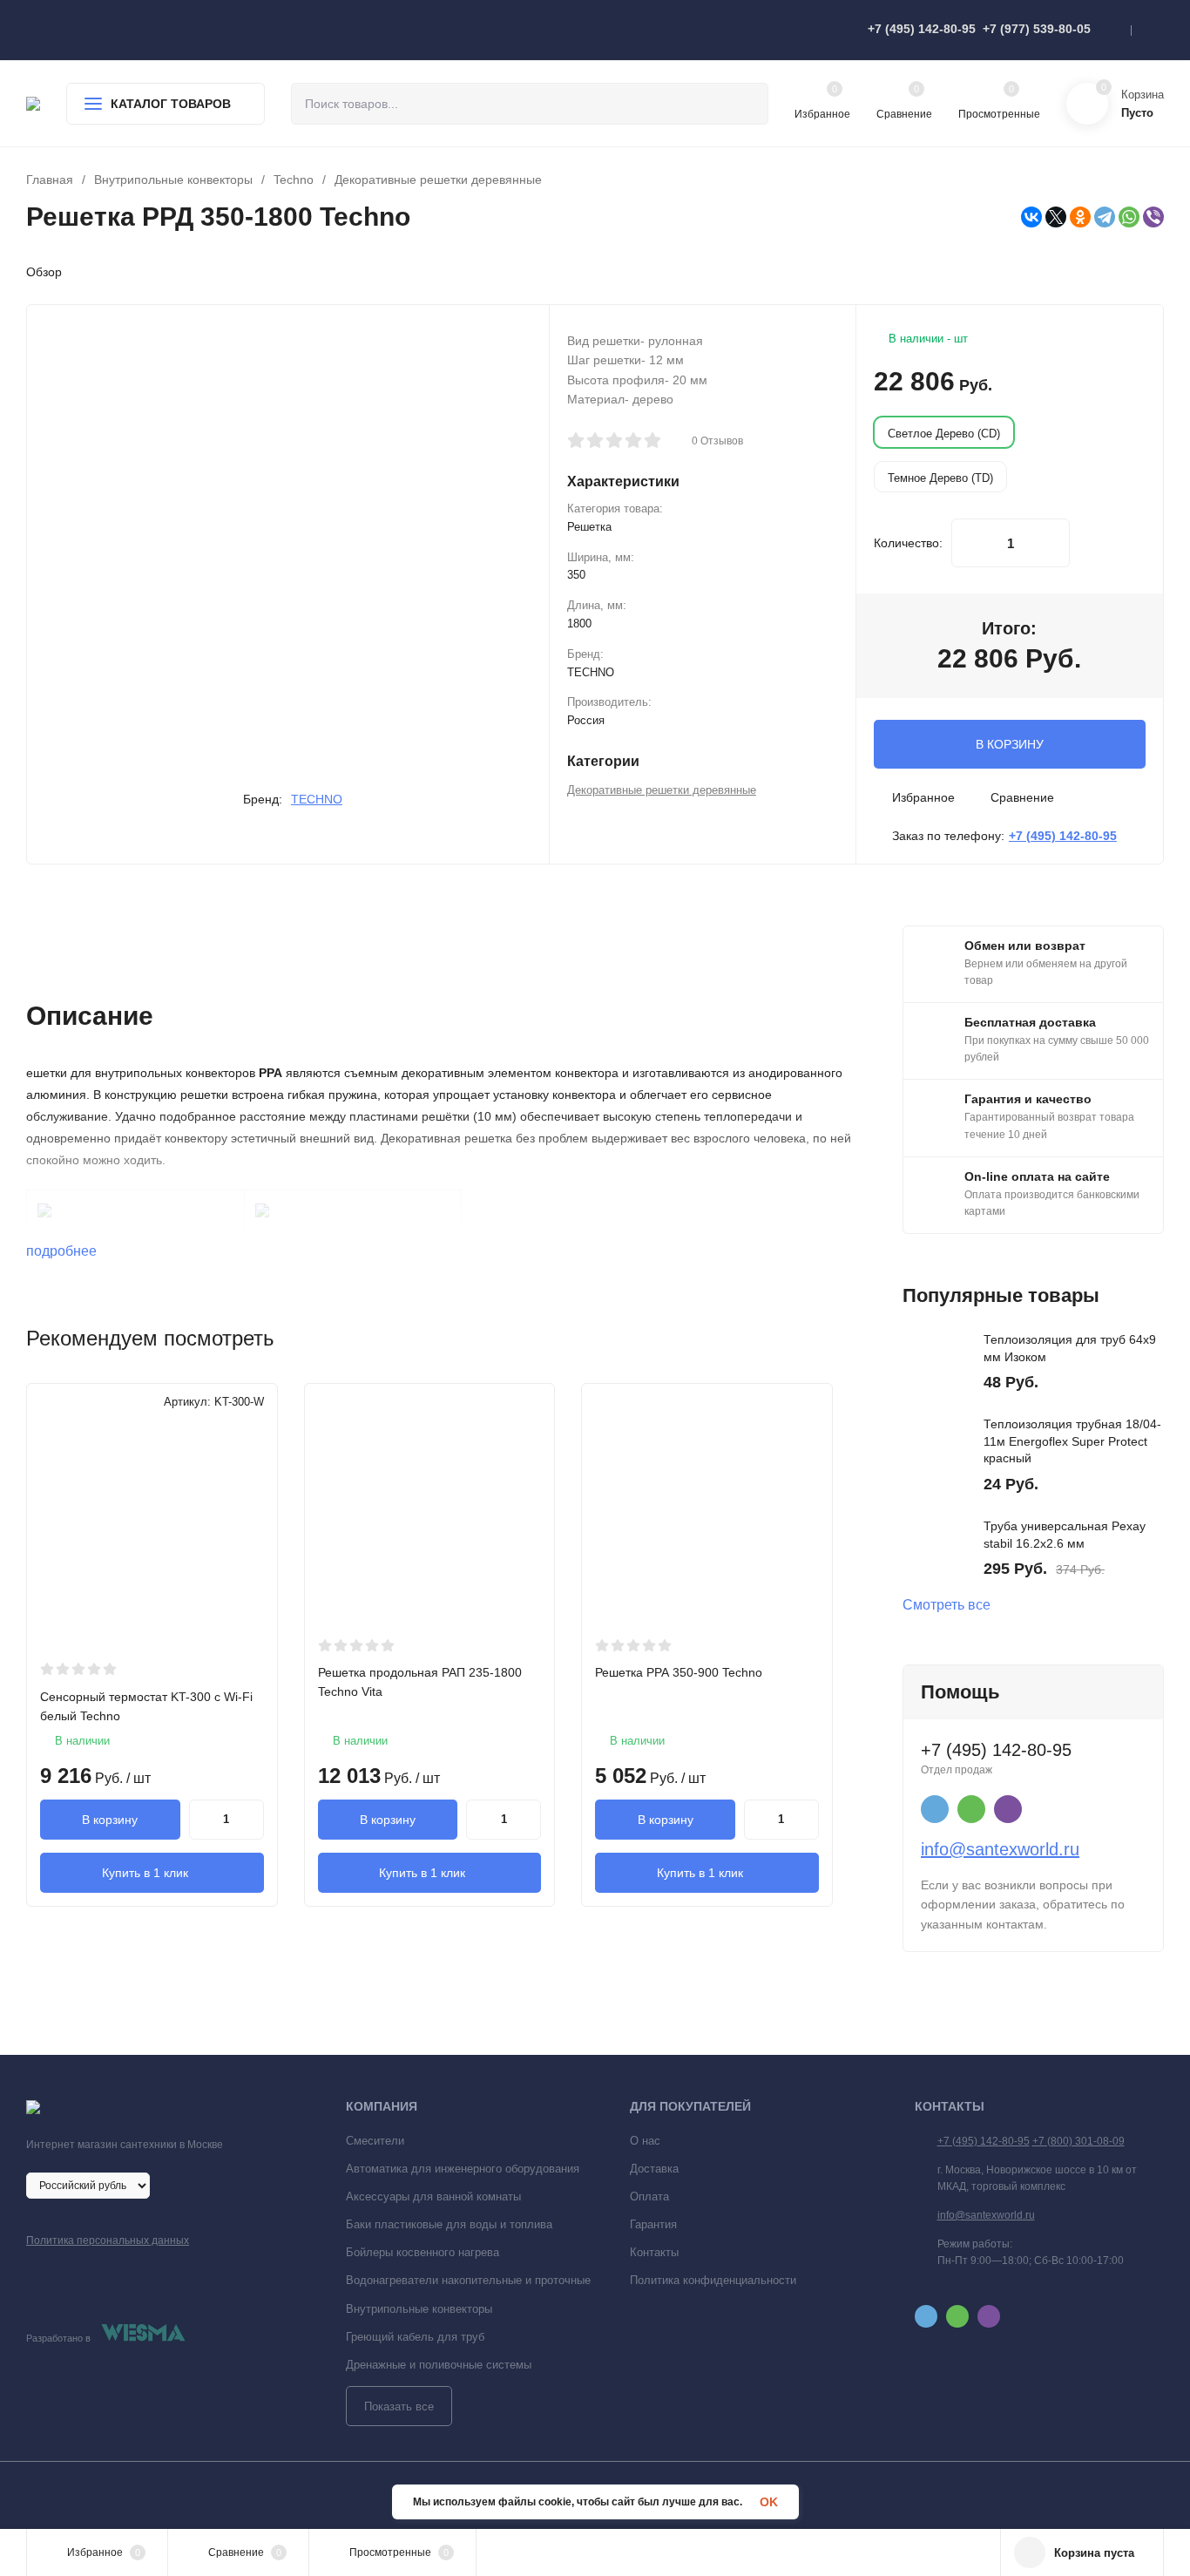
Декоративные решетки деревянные (438, 180)
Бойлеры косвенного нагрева (423, 2252)
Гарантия (653, 2224)
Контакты (654, 2252)
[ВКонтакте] (1031, 217)
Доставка (654, 2169)
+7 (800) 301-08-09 (1078, 2141)
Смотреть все (947, 1605)
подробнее (63, 1251)
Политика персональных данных (108, 2240)
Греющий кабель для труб (415, 2337)
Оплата (649, 2196)
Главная (50, 180)
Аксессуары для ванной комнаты (433, 2196)
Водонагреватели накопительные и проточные (468, 2280)
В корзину (110, 1820)
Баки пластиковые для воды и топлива (449, 2224)
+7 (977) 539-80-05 (1037, 29)
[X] (1056, 217)
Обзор (44, 272)
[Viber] (1153, 217)
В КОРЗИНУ (1010, 744)
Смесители (375, 2141)
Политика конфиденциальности (713, 2280)
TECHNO (317, 799)
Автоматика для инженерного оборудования (463, 2169)
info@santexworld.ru (1000, 1849)
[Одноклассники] (1080, 217)
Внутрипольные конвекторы (173, 180)
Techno (294, 180)
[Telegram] (1105, 217)
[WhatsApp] (1129, 217)
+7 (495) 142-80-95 (922, 29)
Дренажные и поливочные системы (439, 2365)
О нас (645, 2141)
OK (769, 2502)
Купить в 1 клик (145, 1873)
